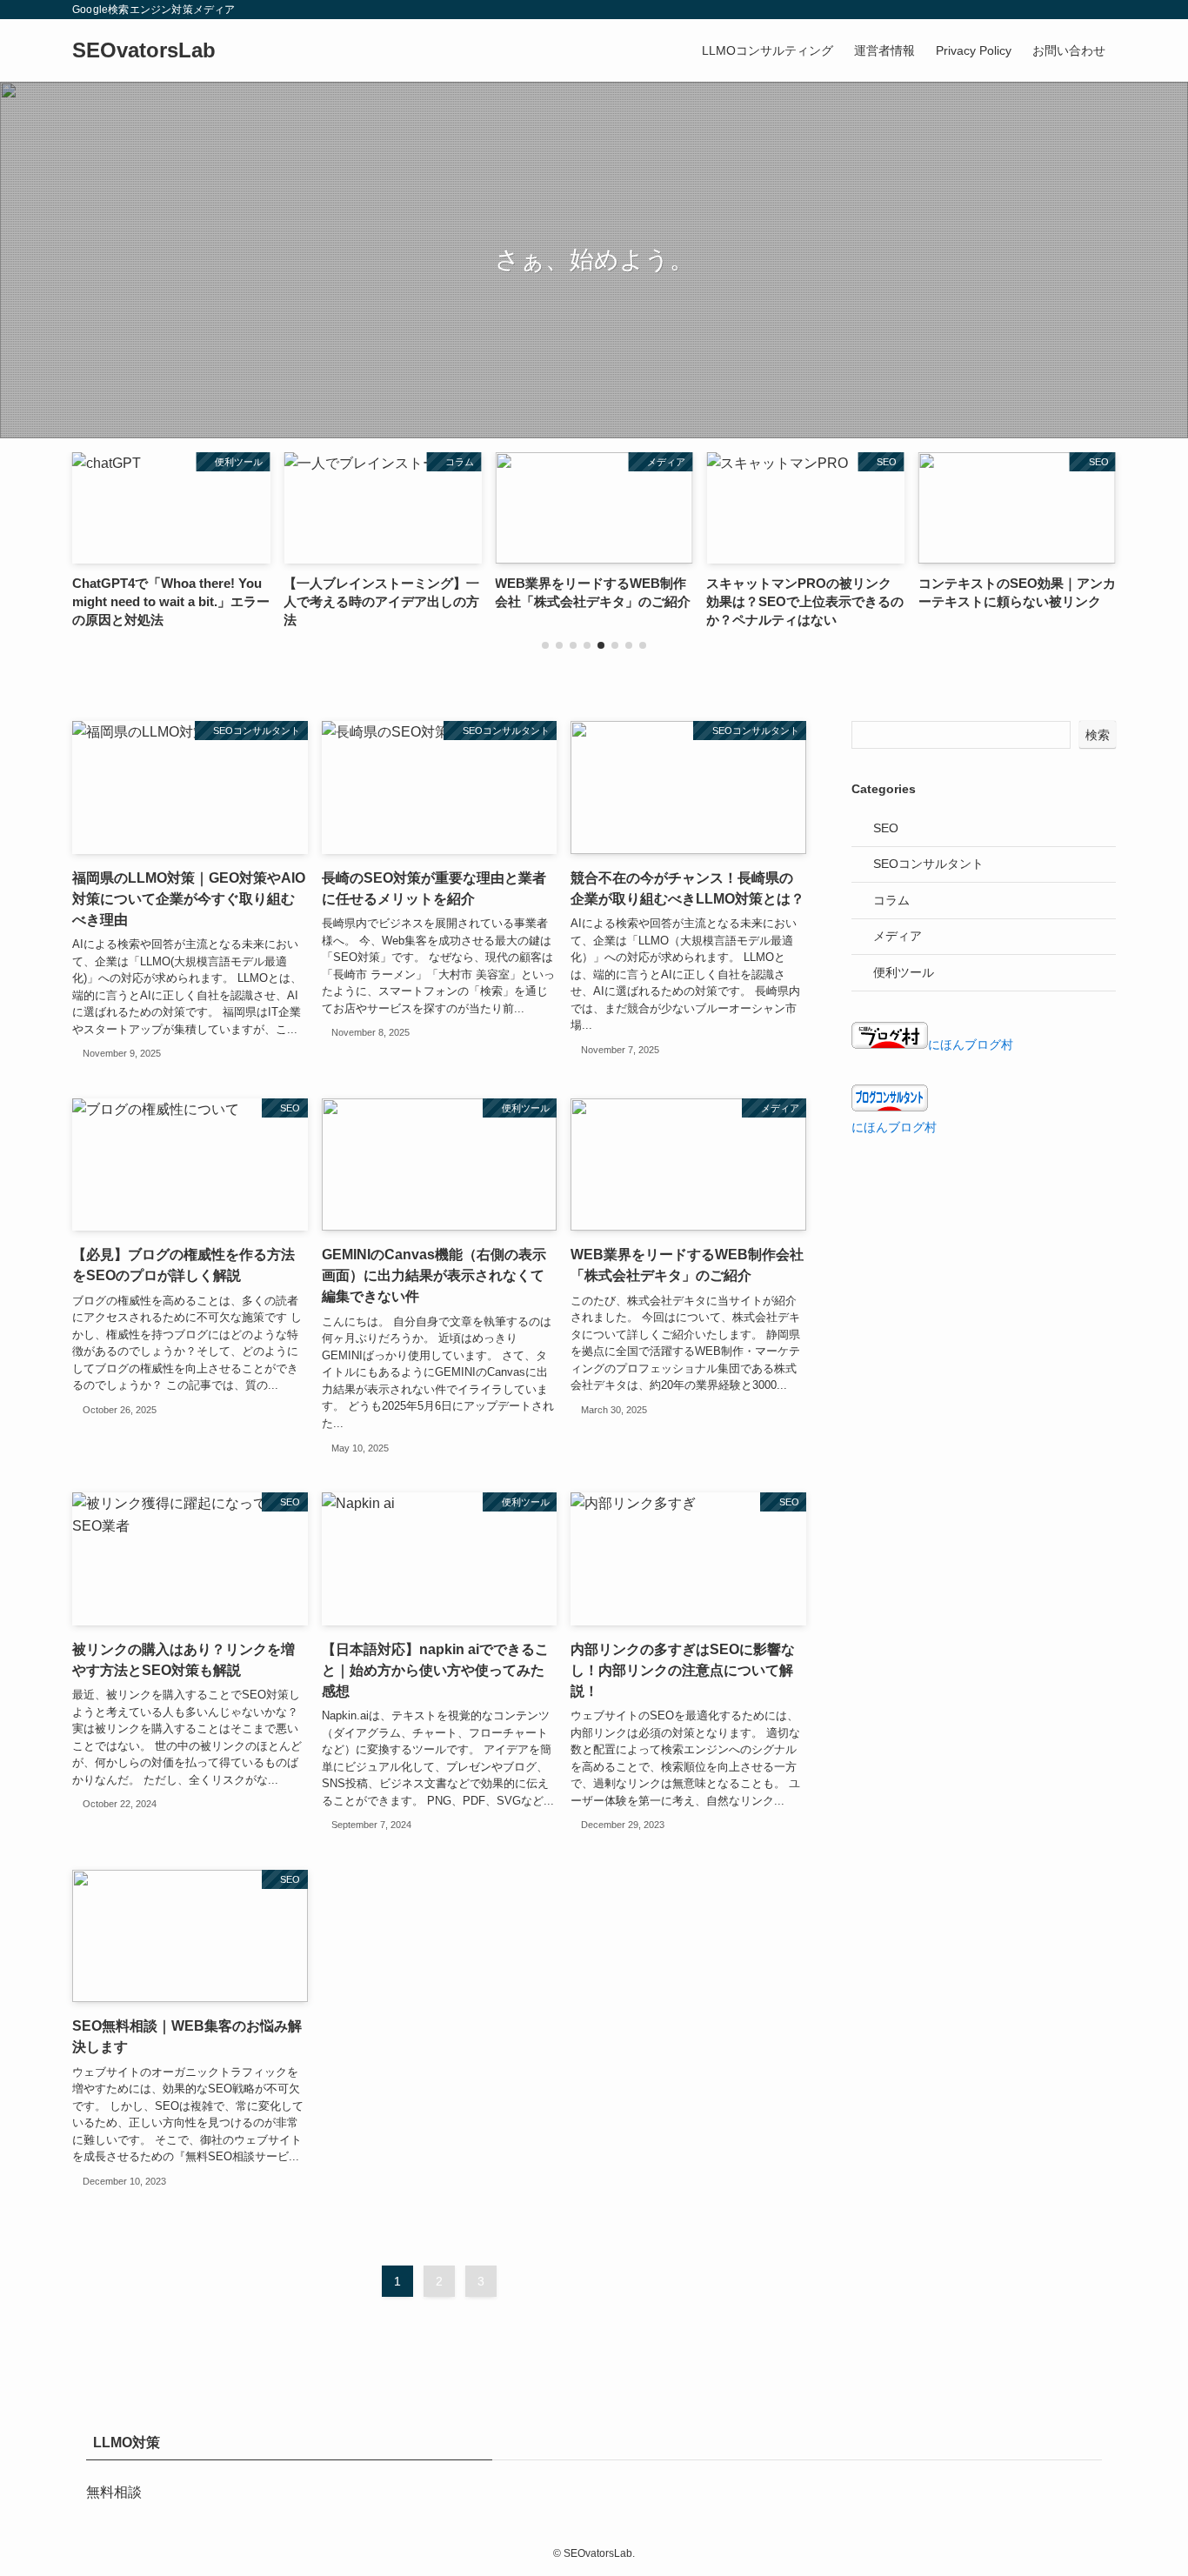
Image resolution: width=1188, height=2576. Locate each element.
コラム (891, 900)
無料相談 (114, 2492)
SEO (886, 828)
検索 (1098, 735)
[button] (545, 645)
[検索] (1105, 10)
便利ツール (904, 972)
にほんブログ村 (971, 1044)
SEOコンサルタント (928, 864)
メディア (898, 936)
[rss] (1082, 10)
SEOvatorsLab (144, 50)
